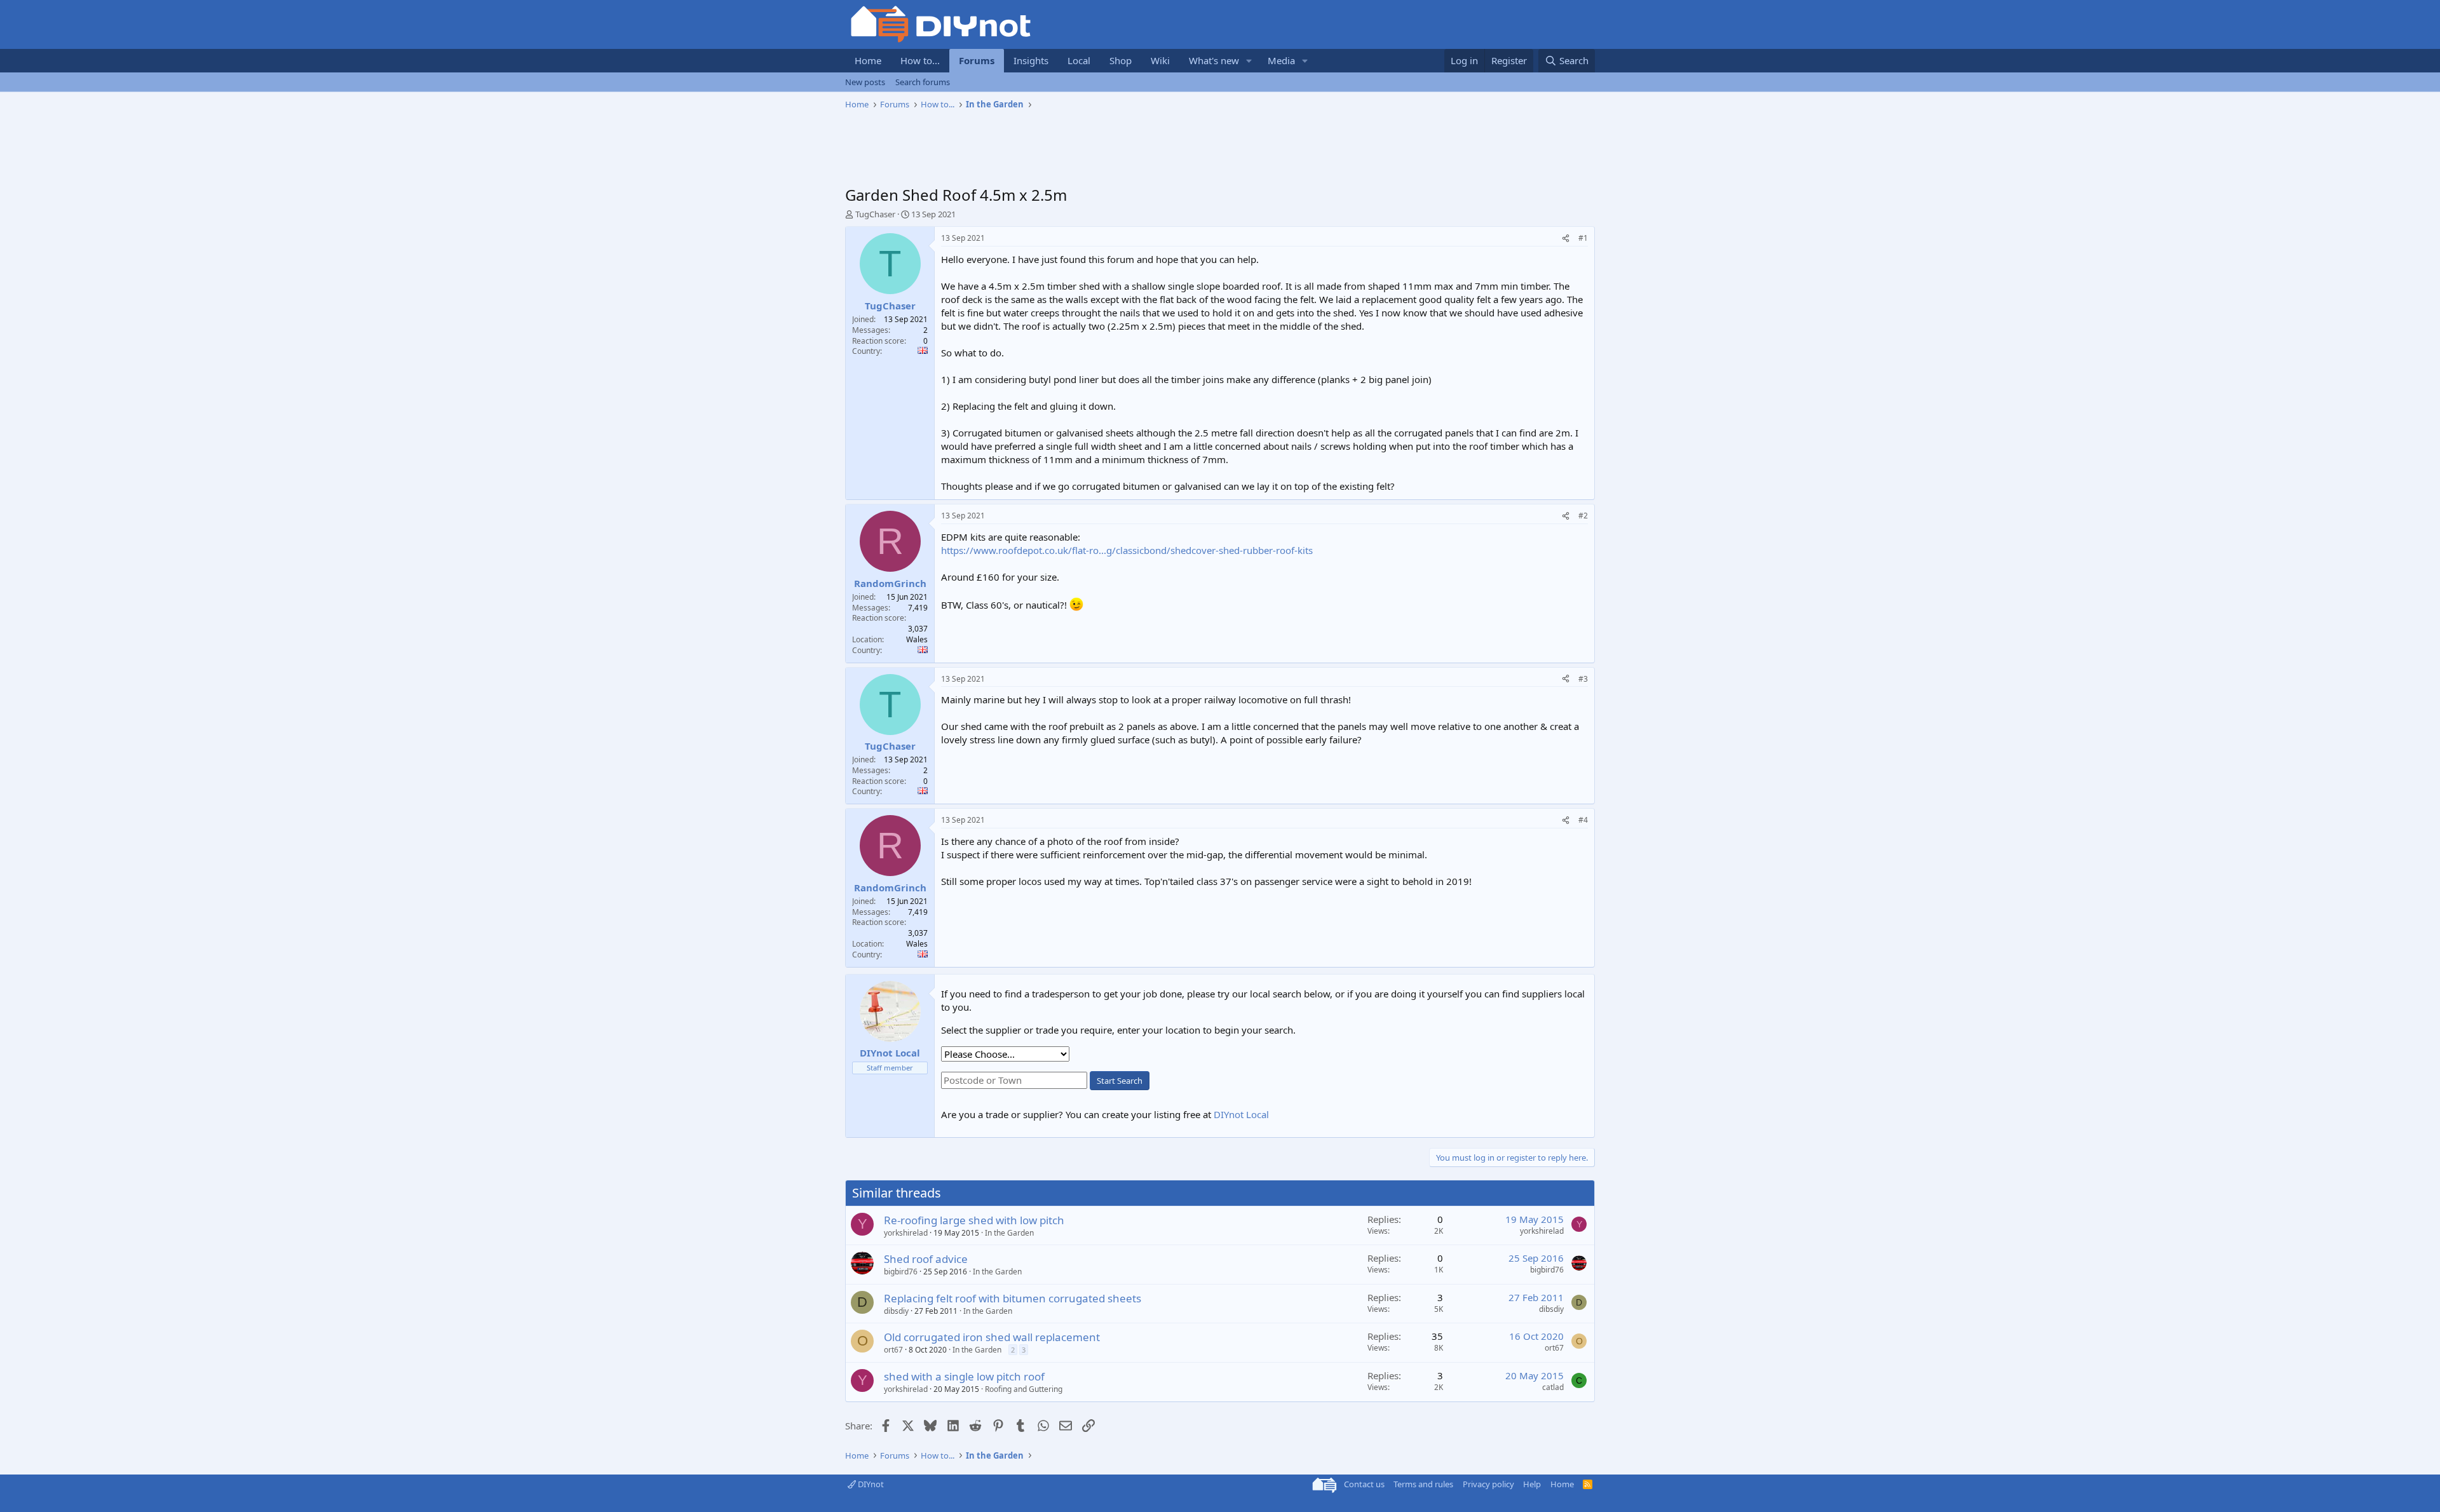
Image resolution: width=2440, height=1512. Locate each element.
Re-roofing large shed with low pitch (974, 1220)
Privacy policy (1488, 1484)
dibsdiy (896, 1311)
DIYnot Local (1241, 1114)
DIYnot (870, 1484)
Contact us (1364, 1484)
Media (1281, 60)
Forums (977, 60)
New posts (865, 82)
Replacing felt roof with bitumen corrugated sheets (1013, 1298)
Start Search (1120, 1081)
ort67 (893, 1350)
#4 (1583, 820)
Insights (1031, 60)
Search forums (923, 82)
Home (868, 60)
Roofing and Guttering (1024, 1389)
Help (1532, 1484)
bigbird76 (901, 1272)
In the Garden (1009, 1233)
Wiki (1160, 60)
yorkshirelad (906, 1233)
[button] (1249, 61)
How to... (920, 60)
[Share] (1566, 239)
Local (1079, 60)
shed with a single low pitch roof (964, 1376)
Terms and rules (1423, 1484)
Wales (917, 639)
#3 (1583, 679)
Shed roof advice (926, 1259)
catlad (1553, 1387)
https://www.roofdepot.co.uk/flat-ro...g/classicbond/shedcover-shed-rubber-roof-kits (1127, 550)
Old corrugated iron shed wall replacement (992, 1337)
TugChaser (875, 214)
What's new (1214, 60)
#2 (1583, 516)
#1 (1583, 238)
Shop (1121, 60)
